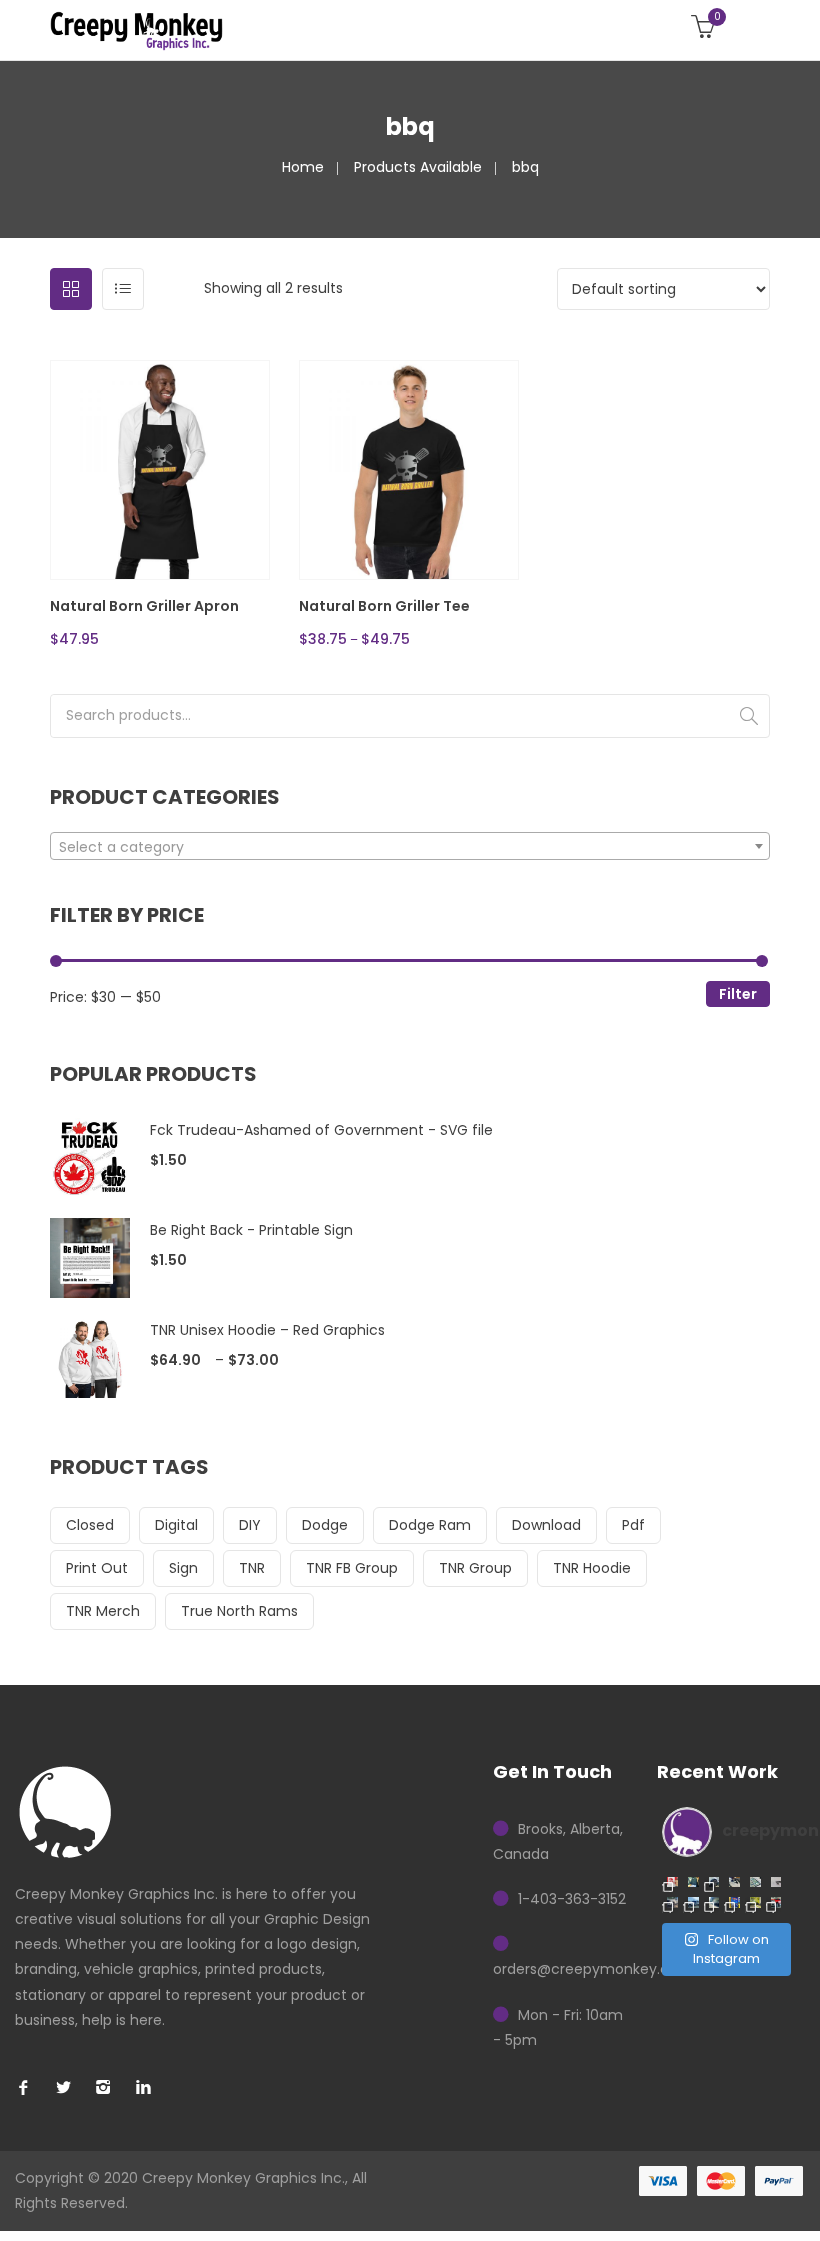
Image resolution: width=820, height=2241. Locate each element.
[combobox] (410, 846)
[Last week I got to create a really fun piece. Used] (693, 1902)
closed (90, 1525)
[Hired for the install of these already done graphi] (755, 1902)
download (546, 1525)
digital (176, 1525)
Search (749, 716)
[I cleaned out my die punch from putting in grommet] (776, 1882)
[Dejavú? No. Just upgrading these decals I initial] (734, 1902)
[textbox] (410, 847)
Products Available (418, 167)
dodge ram (430, 1525)
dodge (325, 1525)
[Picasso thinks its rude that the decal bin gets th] (693, 1882)
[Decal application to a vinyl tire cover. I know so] (714, 1882)
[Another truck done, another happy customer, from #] (672, 1902)
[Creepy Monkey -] (136, 30)
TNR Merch (103, 1611)
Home (303, 167)
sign (183, 1568)
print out (97, 1568)
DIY (250, 1525)
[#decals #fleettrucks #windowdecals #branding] (714, 1902)
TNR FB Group (352, 1568)
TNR (252, 1568)
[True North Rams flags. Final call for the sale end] (672, 1882)
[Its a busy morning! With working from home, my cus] (734, 1882)
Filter (738, 994)
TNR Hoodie (592, 1568)
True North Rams (239, 1611)
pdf (633, 1525)
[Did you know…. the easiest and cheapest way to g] (755, 1882)
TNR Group (475, 1568)
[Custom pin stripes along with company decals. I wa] (776, 1902)
